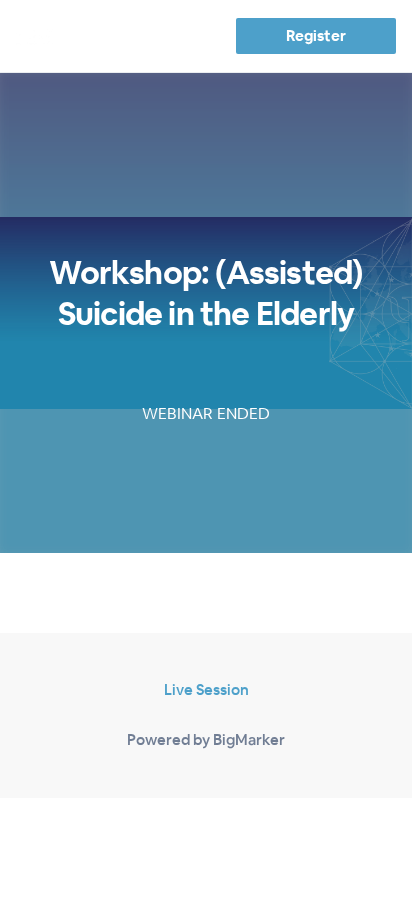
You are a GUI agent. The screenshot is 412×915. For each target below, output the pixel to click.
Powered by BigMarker (206, 739)
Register (315, 35)
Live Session (206, 689)
